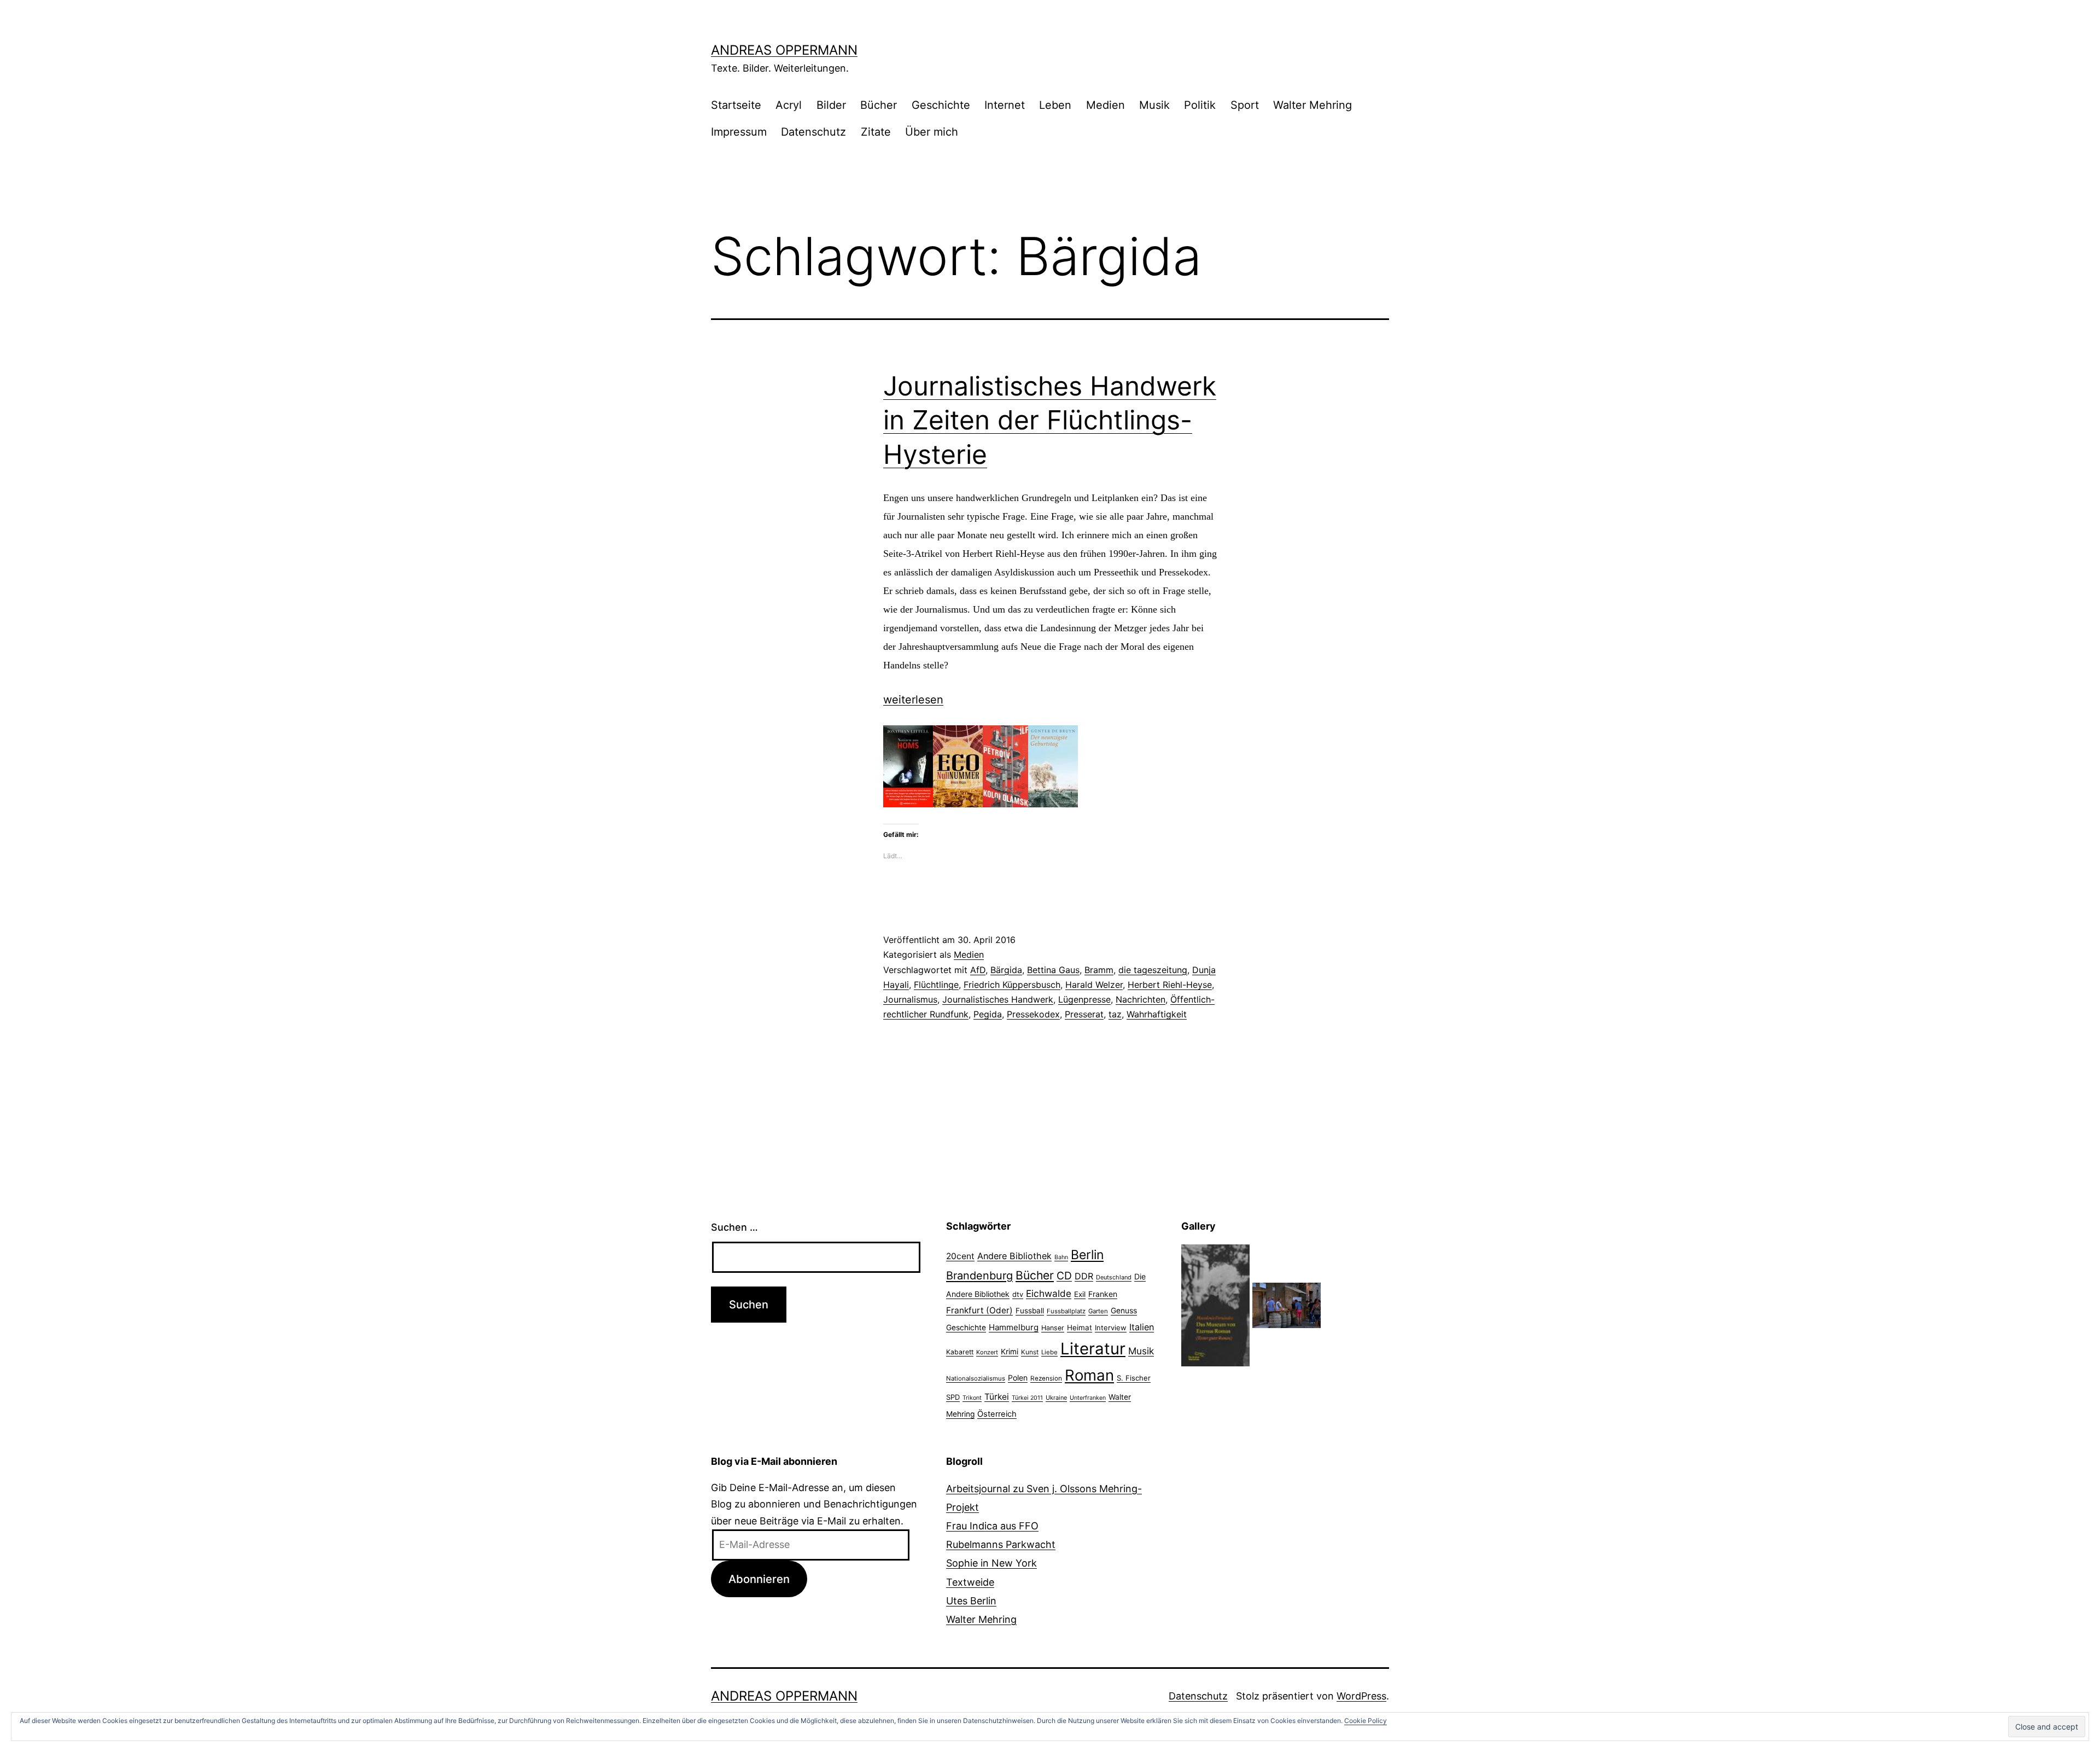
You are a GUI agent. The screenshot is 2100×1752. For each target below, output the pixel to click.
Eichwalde (1049, 1293)
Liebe (1049, 1352)
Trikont (972, 1398)
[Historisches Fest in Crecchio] (1287, 1304)
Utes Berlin (971, 1601)
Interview (1111, 1328)
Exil (1080, 1294)
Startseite (736, 105)
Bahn (1061, 1257)
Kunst (1030, 1352)
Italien (1142, 1327)
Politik (1200, 105)
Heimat (1080, 1328)
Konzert (987, 1352)
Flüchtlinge (936, 985)
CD (1064, 1276)
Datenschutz (813, 132)
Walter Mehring (1312, 105)
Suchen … (734, 1227)
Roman (1089, 1375)
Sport (1245, 105)
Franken (1103, 1294)
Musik (1154, 105)
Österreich (997, 1414)
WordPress (1361, 1696)
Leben (1055, 105)
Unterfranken (1088, 1398)
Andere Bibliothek (1014, 1256)
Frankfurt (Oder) (979, 1310)
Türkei (997, 1397)
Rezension (1046, 1378)
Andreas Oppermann (784, 50)
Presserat (1084, 1014)
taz (1115, 1014)
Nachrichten (1141, 999)
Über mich (932, 132)
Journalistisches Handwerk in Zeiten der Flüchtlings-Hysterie (1050, 420)
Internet (1005, 105)
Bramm (1099, 970)
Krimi (1010, 1352)
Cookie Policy (1366, 1721)
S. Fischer (1134, 1378)
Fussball (1030, 1311)
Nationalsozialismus (976, 1378)
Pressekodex (1033, 1014)
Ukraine (1056, 1398)
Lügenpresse (1084, 999)
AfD (978, 970)
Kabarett (960, 1352)
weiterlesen (913, 700)
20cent (960, 1256)
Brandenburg (979, 1276)
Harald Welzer (1094, 985)
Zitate (876, 132)
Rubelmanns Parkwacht (1001, 1544)
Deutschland (1114, 1277)
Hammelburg (1014, 1327)
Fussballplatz (1066, 1311)
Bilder (831, 105)
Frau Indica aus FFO (992, 1526)
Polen (1018, 1378)
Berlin (1087, 1255)
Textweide (970, 1582)
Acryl (789, 105)
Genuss (1124, 1311)
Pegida (988, 1014)
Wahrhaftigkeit (1157, 1014)
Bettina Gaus (1053, 970)
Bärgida (1006, 970)
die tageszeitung (1153, 970)
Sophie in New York (991, 1563)
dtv (1018, 1294)
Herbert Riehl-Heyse (1170, 985)
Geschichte (941, 105)
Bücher (879, 105)
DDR (1084, 1276)
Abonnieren (759, 1579)
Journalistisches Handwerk (998, 999)
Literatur (1093, 1349)
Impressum (739, 132)
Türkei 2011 (1027, 1398)
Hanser (1053, 1328)
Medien (1106, 105)
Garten (1098, 1311)
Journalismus (910, 999)
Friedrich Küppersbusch (1012, 985)
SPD (953, 1397)
